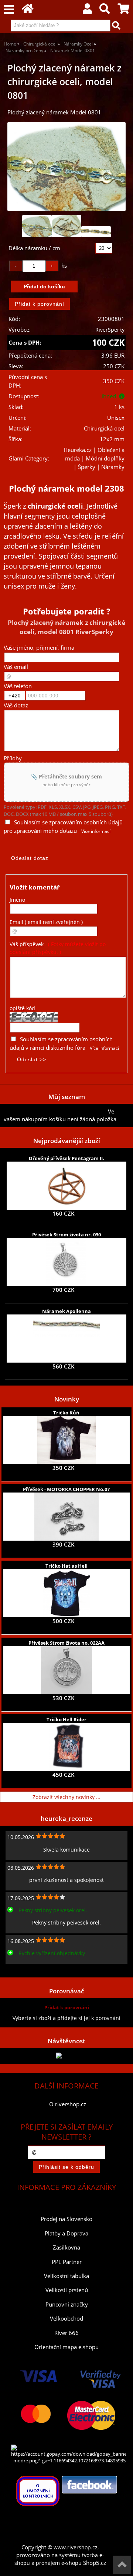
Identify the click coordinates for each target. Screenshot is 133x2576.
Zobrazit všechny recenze (35, 1969)
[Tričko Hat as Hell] (66, 1593)
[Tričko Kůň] (66, 1440)
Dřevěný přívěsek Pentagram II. (66, 1158)
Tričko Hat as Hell (66, 1566)
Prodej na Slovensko (66, 2219)
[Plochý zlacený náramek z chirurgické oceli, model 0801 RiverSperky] (66, 167)
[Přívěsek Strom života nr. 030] (66, 1262)
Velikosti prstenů (67, 2290)
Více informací (96, 831)
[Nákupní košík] (123, 11)
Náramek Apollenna (66, 1311)
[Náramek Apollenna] (66, 1339)
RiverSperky (110, 330)
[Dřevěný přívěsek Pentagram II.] (67, 1186)
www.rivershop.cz (76, 2547)
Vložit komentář (35, 887)
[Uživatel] (87, 11)
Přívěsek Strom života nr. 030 (66, 1235)
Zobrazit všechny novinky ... (66, 1797)
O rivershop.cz (68, 2104)
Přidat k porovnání (67, 2007)
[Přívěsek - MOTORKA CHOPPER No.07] (66, 1517)
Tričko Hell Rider (66, 1719)
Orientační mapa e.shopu (66, 2347)
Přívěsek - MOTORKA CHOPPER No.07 (66, 1489)
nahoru (122, 2565)
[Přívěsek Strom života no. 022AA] (66, 1670)
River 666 (66, 2333)
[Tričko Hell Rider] (66, 1747)
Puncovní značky (67, 2304)
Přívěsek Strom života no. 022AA (66, 1643)
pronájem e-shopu (59, 2563)
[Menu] (9, 10)
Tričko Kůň (66, 1413)
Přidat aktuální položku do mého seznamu (56, 1111)
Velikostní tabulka (66, 2276)
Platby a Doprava (66, 2233)
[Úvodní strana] (28, 11)
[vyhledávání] (105, 11)
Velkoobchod (66, 2319)
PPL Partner (67, 2262)
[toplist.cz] (66, 2056)
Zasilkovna (66, 2247)
